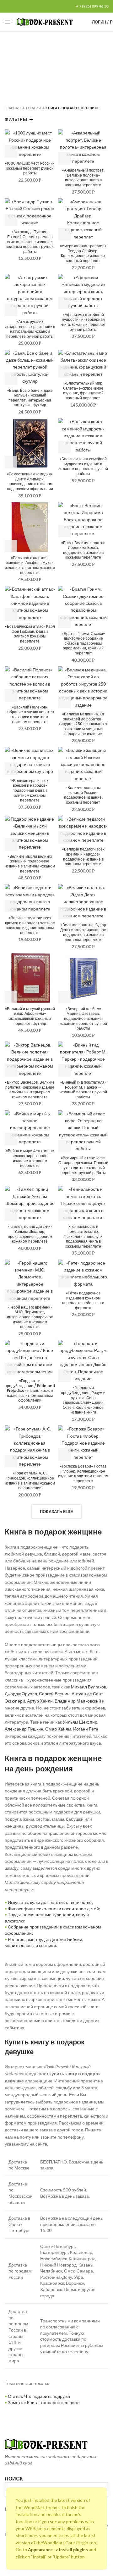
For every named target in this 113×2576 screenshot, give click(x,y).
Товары (33, 108)
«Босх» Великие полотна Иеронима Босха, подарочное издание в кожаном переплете (83, 550)
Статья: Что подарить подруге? (39, 2396)
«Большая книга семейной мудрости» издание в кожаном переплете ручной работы (83, 466)
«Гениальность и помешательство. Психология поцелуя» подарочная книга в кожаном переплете (83, 1236)
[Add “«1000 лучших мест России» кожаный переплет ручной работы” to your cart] (11, 151)
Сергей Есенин (54, 1694)
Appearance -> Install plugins (58, 2549)
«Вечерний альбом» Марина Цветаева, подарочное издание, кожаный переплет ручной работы (83, 1019)
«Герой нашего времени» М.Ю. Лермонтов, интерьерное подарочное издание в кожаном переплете (30, 1317)
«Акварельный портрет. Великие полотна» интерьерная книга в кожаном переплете (83, 178)
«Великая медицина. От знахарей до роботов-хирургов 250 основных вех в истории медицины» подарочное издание (83, 724)
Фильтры (16, 119)
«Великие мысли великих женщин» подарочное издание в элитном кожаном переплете (30, 864)
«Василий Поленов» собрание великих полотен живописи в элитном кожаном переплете (30, 714)
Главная (13, 108)
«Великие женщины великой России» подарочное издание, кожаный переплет (83, 795)
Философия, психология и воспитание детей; (54, 1909)
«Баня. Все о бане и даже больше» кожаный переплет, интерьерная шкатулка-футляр (30, 398)
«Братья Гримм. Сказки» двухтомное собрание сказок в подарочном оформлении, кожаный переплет (83, 643)
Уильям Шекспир (80, 1722)
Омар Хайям (58, 1729)
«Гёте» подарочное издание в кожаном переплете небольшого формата (83, 1300)
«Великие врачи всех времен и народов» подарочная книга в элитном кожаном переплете (30, 790)
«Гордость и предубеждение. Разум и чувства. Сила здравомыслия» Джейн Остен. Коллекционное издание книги (83, 1400)
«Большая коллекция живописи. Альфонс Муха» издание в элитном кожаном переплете (30, 565)
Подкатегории (54, 87)
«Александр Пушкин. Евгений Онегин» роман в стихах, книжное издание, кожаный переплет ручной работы (30, 242)
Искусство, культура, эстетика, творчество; (50, 1902)
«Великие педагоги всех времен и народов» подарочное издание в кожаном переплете (83, 856)
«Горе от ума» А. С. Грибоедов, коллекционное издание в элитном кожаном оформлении (30, 1480)
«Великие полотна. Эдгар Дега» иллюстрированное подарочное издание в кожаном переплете (83, 932)
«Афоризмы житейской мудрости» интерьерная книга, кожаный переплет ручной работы (83, 322)
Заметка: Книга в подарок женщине (44, 2402)
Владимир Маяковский (78, 1701)
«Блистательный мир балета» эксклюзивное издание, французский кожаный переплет (83, 391)
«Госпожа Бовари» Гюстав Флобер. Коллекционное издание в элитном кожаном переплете (83, 1474)
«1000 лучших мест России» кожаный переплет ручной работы (30, 168)
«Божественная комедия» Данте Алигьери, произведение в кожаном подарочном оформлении (30, 481)
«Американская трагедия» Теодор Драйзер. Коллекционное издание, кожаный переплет (83, 253)
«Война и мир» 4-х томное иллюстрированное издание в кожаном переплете (30, 1158)
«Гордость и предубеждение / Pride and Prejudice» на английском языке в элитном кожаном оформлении (30, 1391)
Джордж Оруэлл (21, 1694)
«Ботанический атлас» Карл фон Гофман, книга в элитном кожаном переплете (30, 634)
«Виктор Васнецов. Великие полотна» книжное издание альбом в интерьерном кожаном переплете (30, 1090)
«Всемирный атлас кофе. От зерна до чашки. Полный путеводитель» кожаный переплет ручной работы (83, 1165)
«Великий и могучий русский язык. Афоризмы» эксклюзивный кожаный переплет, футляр (30, 1016)
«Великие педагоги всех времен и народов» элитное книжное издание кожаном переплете (30, 925)
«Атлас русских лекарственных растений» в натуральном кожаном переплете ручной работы (30, 329)
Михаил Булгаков (89, 1687)
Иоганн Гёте (86, 1729)
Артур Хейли (40, 1701)
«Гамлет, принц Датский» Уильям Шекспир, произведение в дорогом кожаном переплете (30, 1234)
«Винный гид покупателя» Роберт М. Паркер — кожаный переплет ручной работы (83, 1090)
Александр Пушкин (24, 1729)
